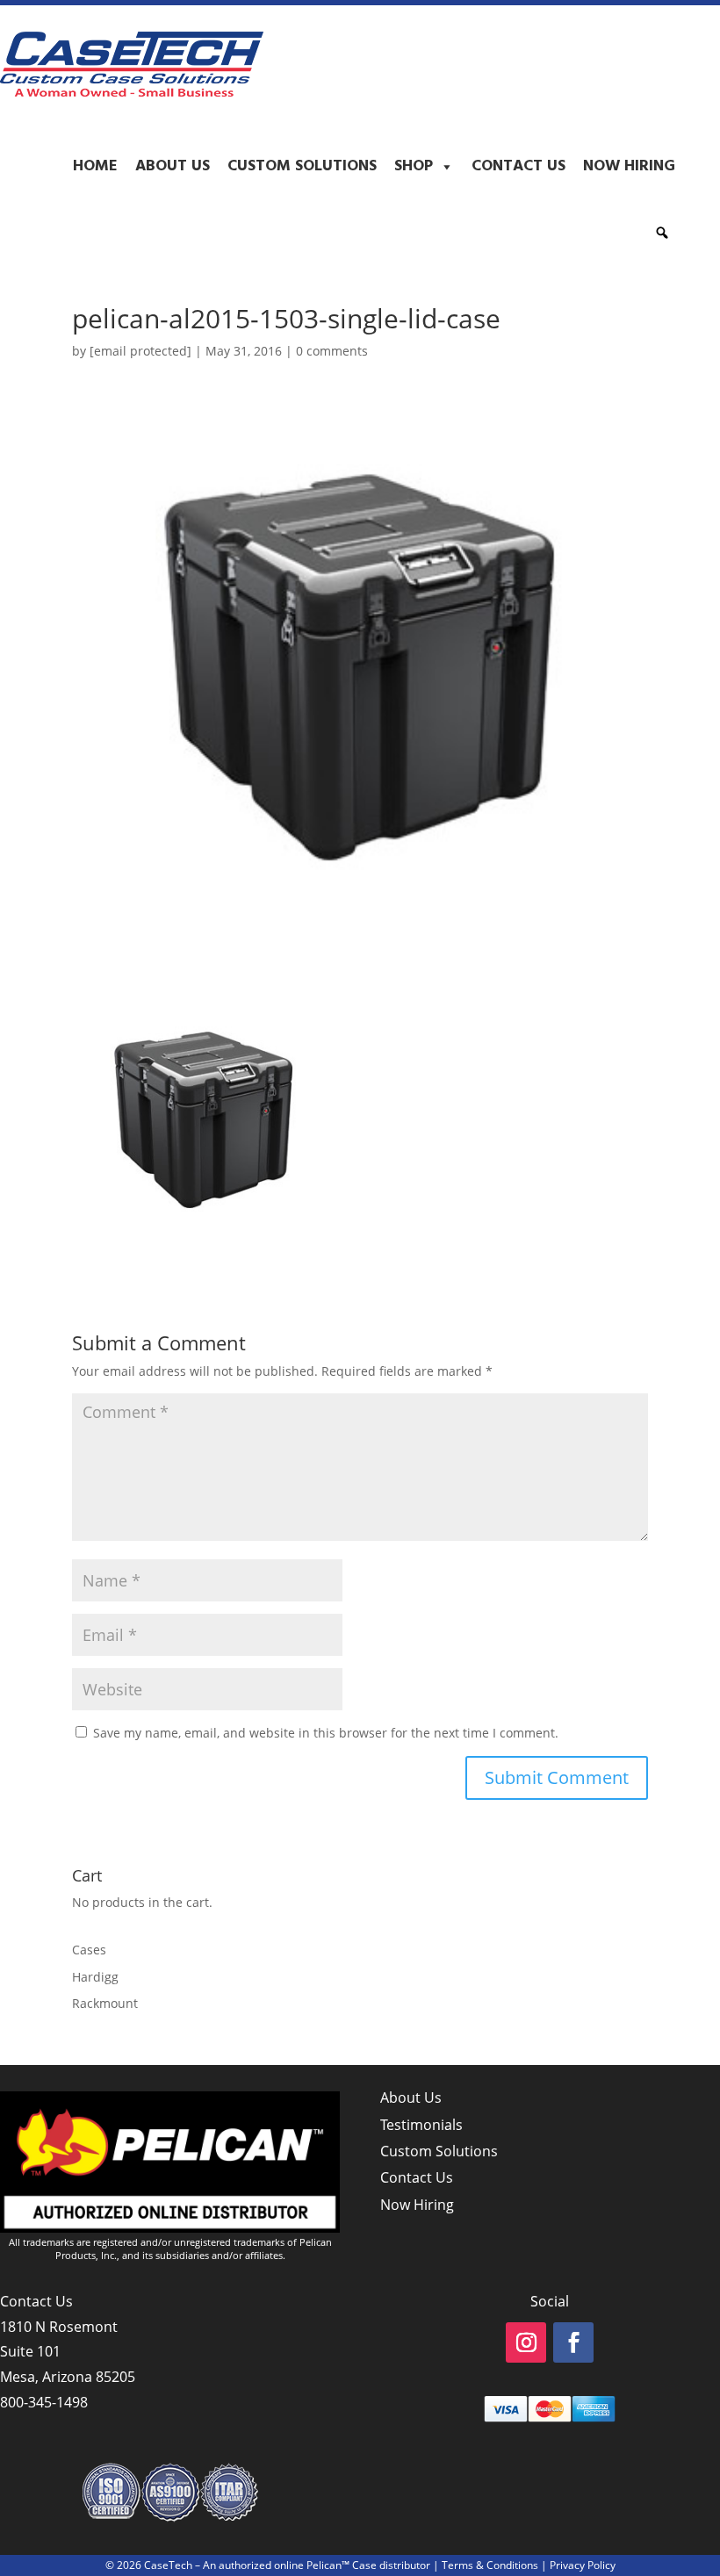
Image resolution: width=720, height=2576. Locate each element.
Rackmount (105, 2003)
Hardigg (95, 1977)
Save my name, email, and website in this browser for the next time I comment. (326, 1733)
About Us (173, 166)
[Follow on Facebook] (573, 2342)
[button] (662, 233)
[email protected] (140, 351)
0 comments (332, 351)
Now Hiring (629, 166)
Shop (414, 166)
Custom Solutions (302, 166)
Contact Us (518, 166)
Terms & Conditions (490, 2565)
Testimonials (421, 2125)
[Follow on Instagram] (526, 2342)
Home (95, 166)
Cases (89, 1950)
